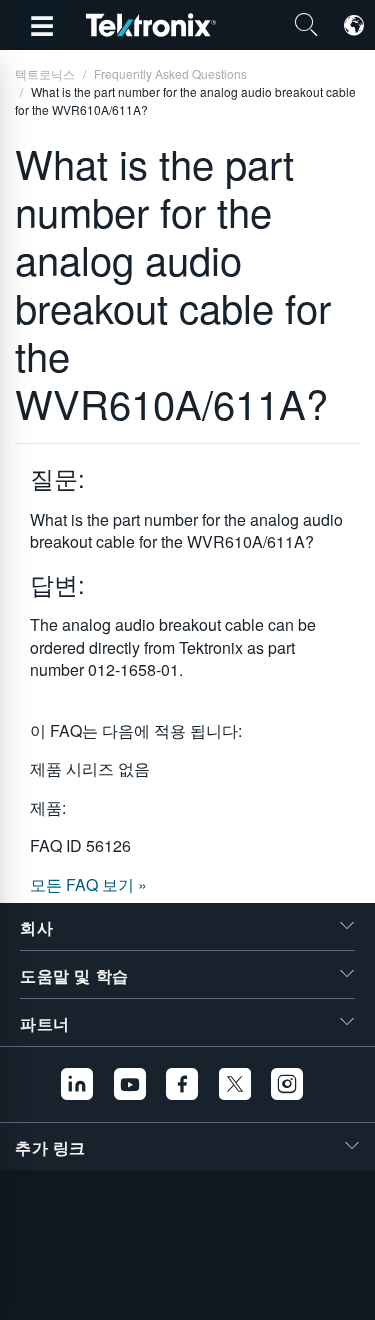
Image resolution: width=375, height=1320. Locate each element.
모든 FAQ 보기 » (88, 884)
